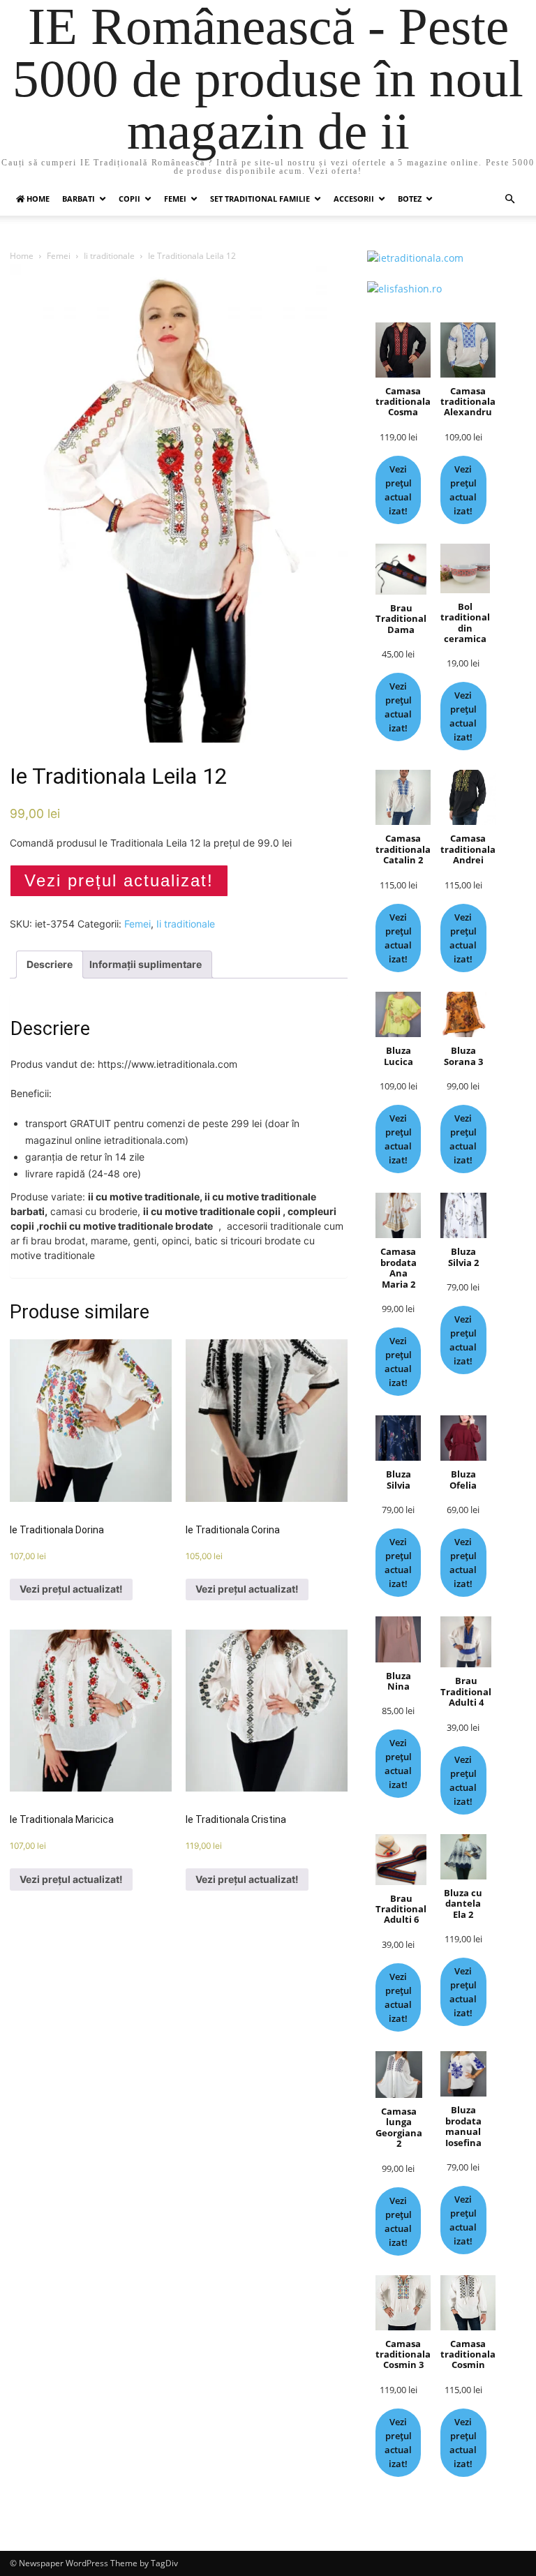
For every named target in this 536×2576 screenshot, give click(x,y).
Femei (175, 199)
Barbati (79, 199)
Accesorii (354, 199)
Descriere (50, 964)
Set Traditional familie (260, 199)
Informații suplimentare (146, 964)
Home (22, 256)
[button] (509, 199)
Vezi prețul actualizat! (119, 880)
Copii (129, 199)
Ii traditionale (109, 256)
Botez (410, 199)
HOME (37, 199)
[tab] (50, 965)
